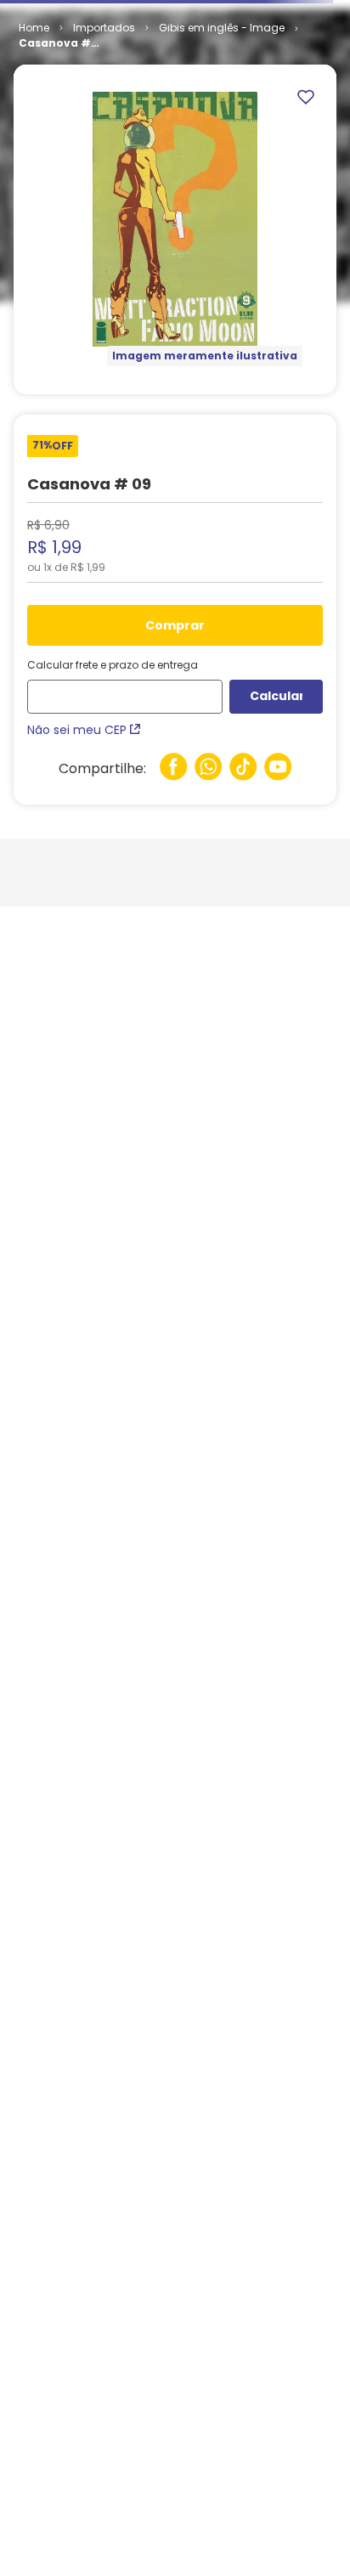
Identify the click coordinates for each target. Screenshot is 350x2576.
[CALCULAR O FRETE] (276, 697)
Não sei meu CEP (77, 730)
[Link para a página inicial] (34, 28)
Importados (104, 28)
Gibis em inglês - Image (222, 28)
